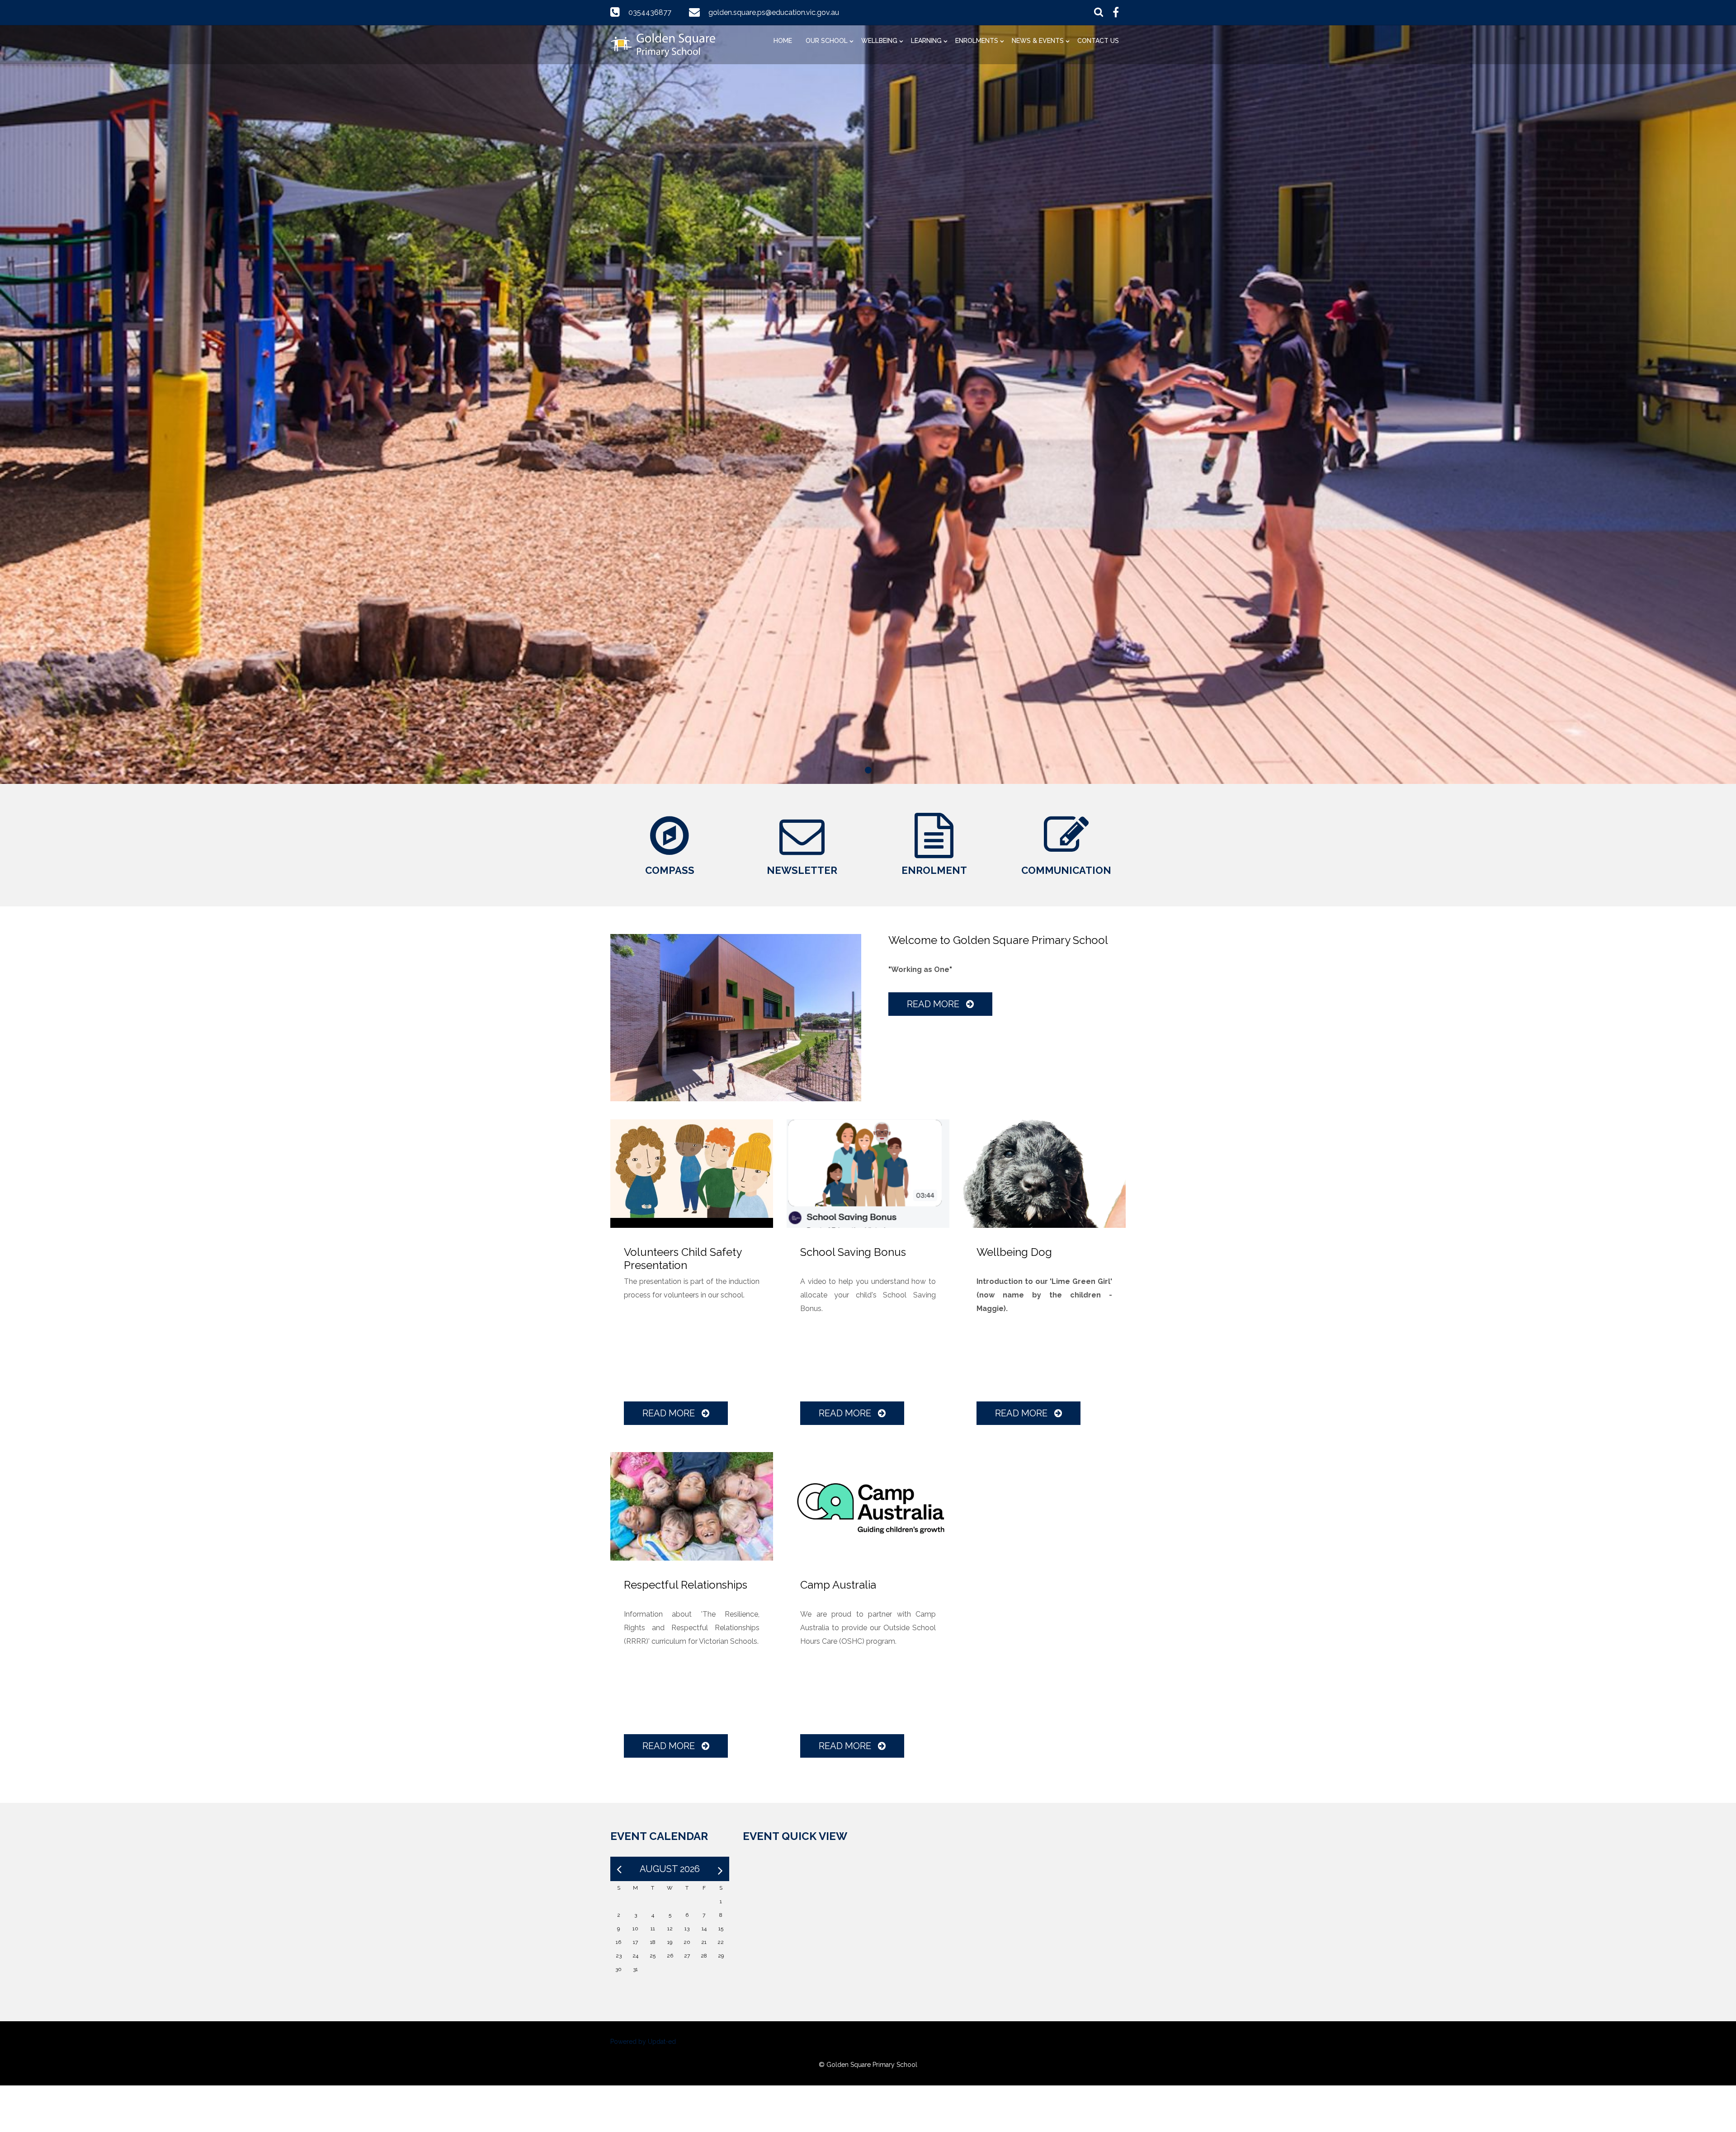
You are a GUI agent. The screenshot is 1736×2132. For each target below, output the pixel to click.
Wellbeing (879, 41)
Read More (934, 1004)
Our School (827, 41)
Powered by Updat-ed (643, 2042)
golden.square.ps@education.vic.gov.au (774, 12)
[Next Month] (720, 1869)
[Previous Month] (619, 1869)
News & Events (1038, 41)
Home (783, 41)
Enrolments (977, 41)
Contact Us (1098, 41)
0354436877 (650, 12)
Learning (926, 41)
